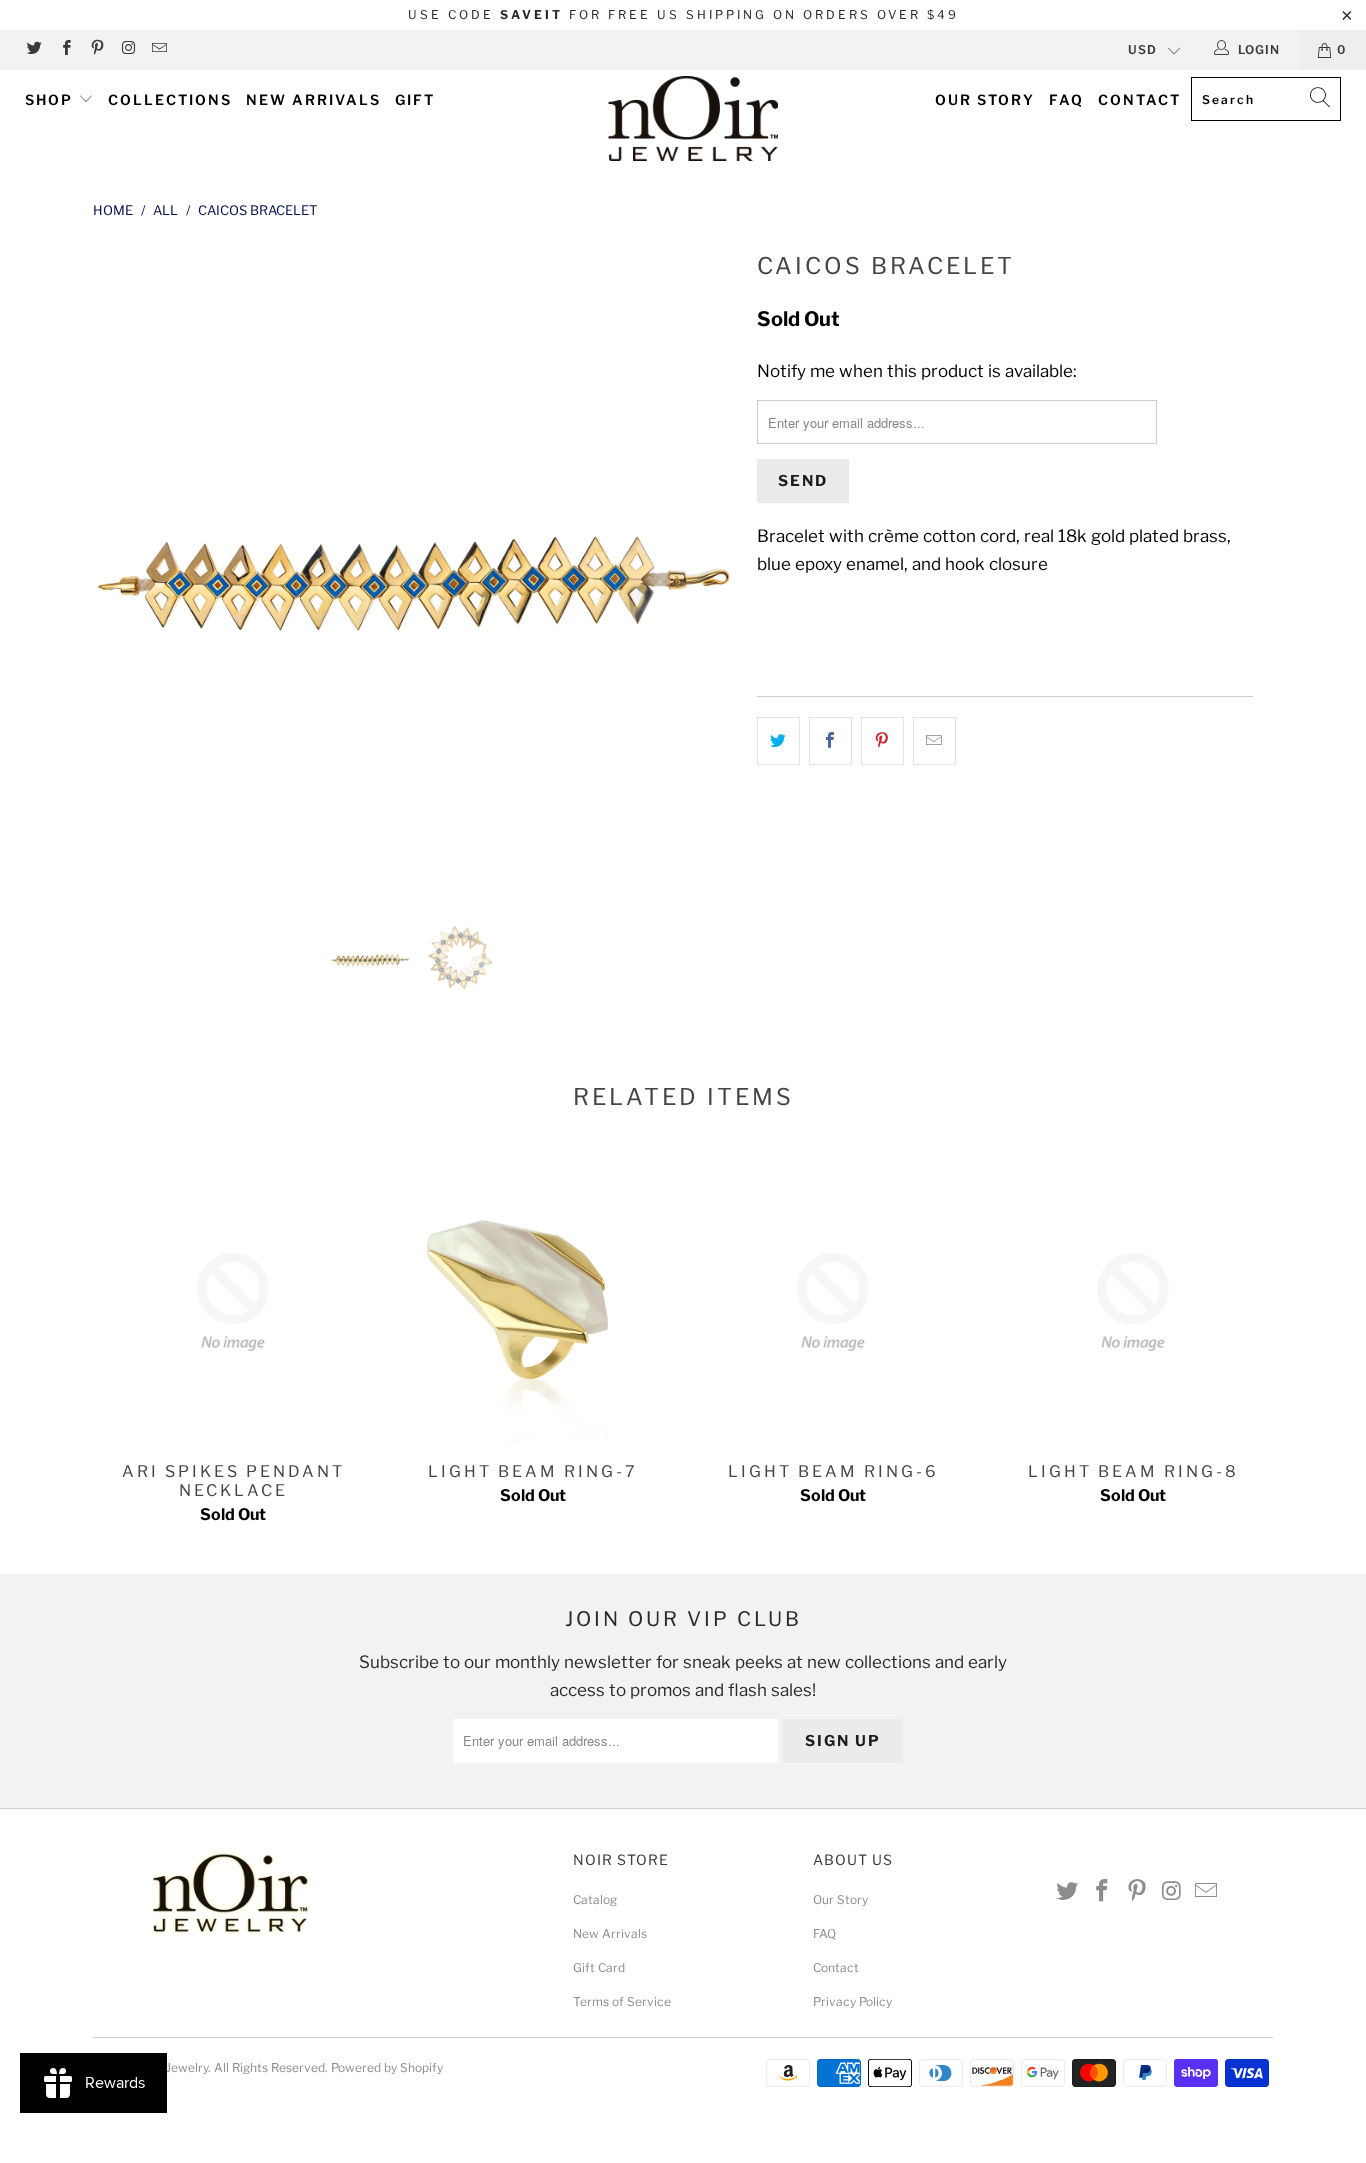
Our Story (985, 99)
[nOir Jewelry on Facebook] (64, 49)
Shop (51, 99)
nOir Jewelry (173, 2067)
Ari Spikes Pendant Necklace (233, 1302)
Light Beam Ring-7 (533, 1302)
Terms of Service (622, 2001)
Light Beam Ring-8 (1133, 1302)
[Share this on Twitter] (778, 740)
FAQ (1066, 99)
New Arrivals (313, 99)
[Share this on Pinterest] (882, 740)
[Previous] (127, 567)
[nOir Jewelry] (693, 118)
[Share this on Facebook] (830, 740)
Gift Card (599, 1967)
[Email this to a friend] (934, 740)
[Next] (702, 567)
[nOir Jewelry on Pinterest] (96, 49)
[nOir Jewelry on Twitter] (33, 49)
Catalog (595, 1899)
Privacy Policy (852, 2001)
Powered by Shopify (387, 2067)
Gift (415, 99)
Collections (170, 99)
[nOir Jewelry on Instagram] (127, 49)
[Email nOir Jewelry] (158, 49)
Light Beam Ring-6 (833, 1302)
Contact (1139, 99)
